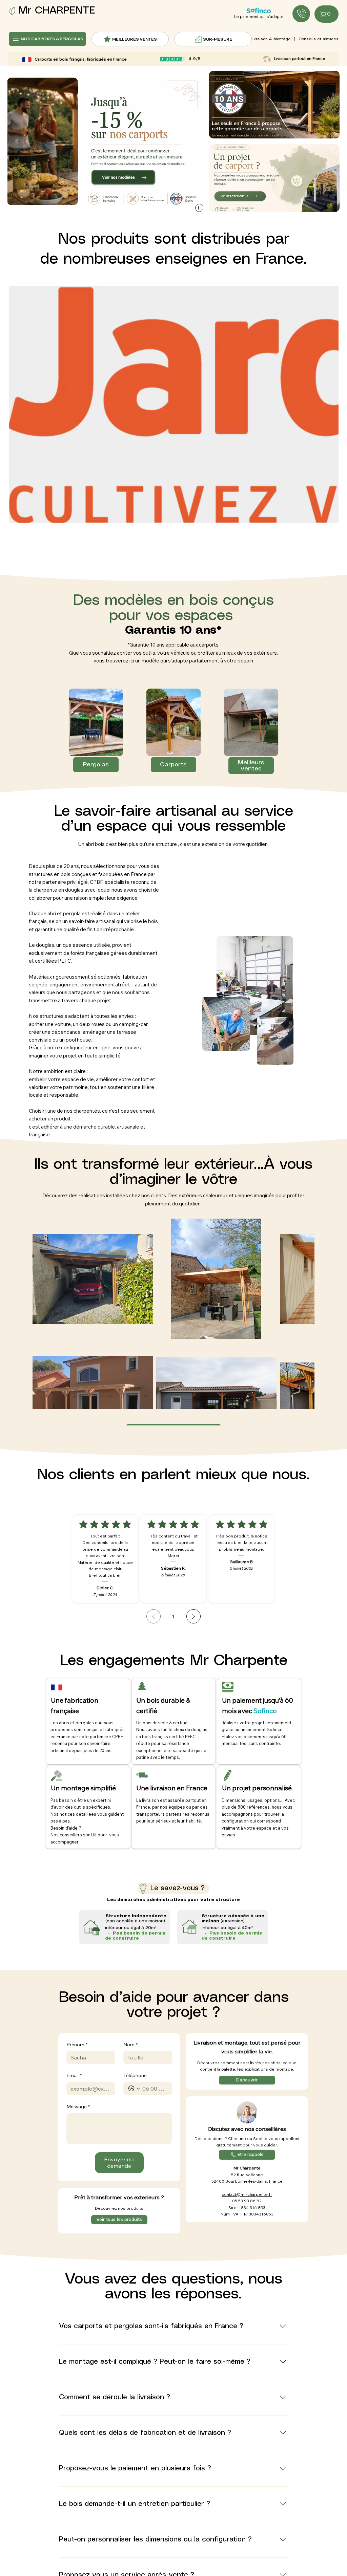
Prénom (77, 2045)
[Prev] (154, 1616)
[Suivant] (194, 141)
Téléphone (135, 2075)
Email (74, 2075)
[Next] (193, 1616)
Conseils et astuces (319, 39)
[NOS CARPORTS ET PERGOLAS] (301, 14)
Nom (130, 2045)
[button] (274, 178)
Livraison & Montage (271, 39)
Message (78, 2106)
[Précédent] (17, 141)
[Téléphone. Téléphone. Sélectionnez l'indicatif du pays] (134, 2089)
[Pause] (199, 208)
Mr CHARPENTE (57, 11)
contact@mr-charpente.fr (247, 2194)
